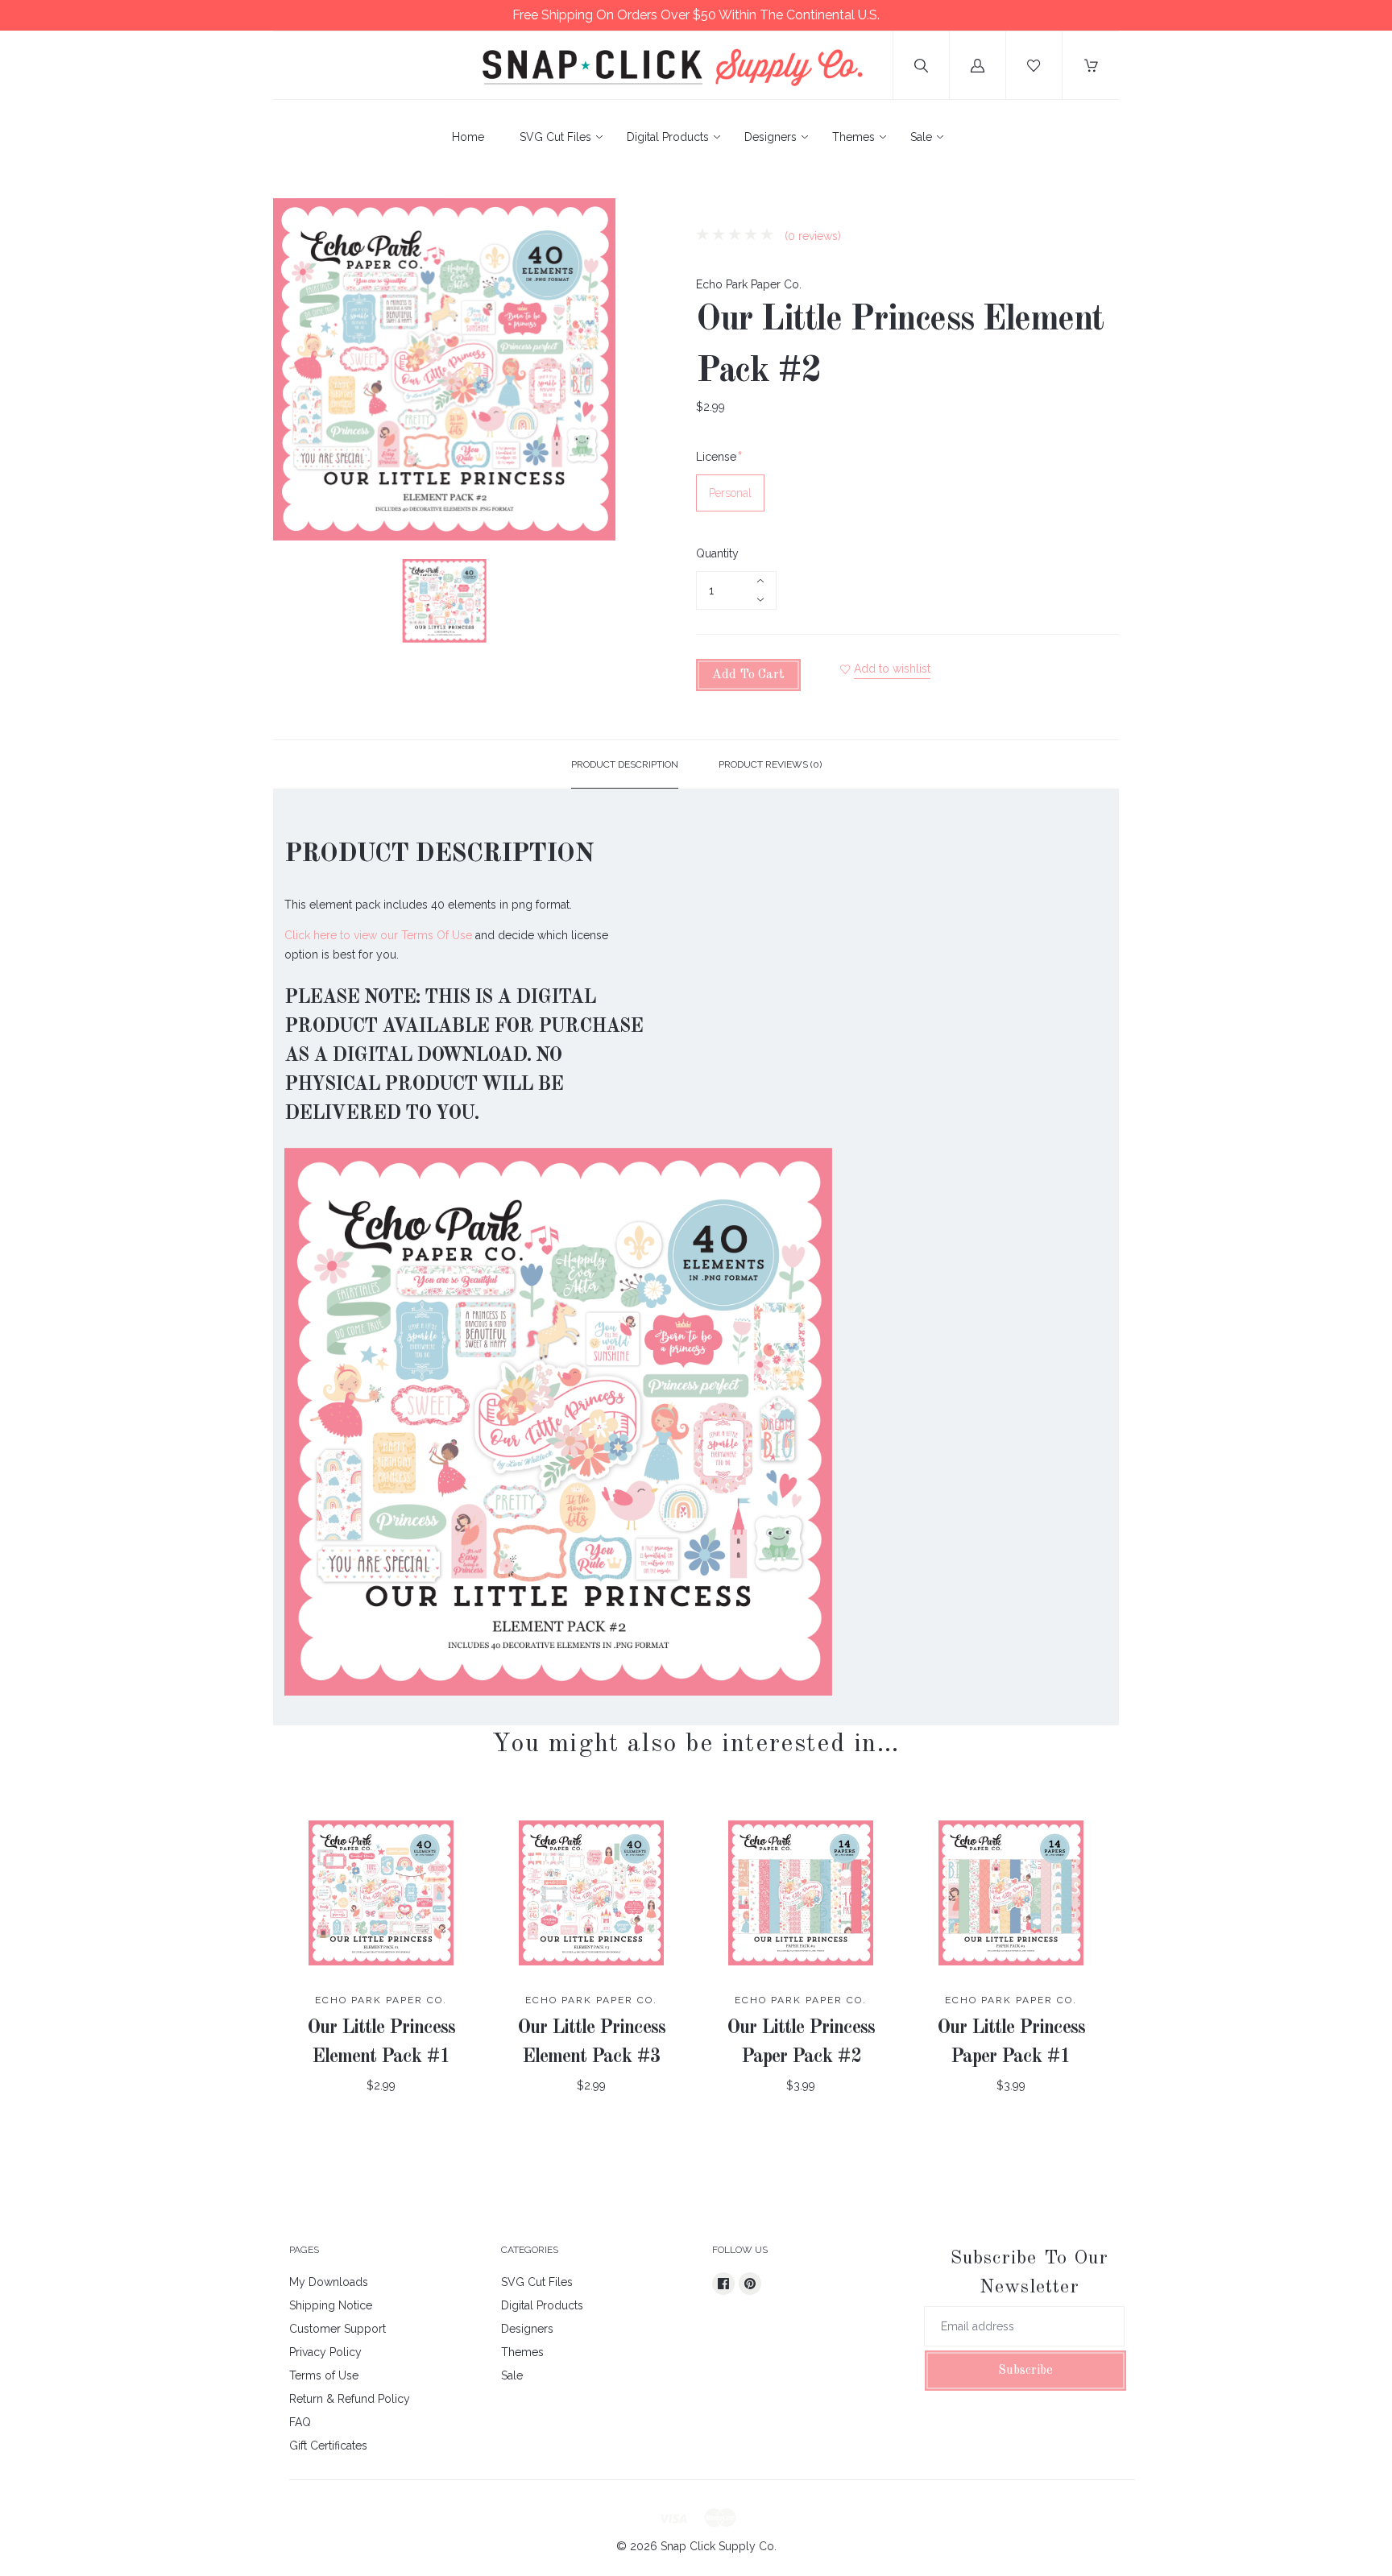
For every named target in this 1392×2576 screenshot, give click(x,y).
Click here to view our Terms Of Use (378, 935)
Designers (771, 137)
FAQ (300, 2422)
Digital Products (668, 137)
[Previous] (292, 603)
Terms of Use (324, 2375)
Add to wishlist (892, 669)
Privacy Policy (325, 2352)
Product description (625, 764)
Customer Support (338, 2329)
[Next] (596, 603)
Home (468, 137)
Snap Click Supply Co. (719, 2546)
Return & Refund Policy (350, 2399)
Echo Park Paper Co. (749, 284)
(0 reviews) (811, 236)
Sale (921, 137)
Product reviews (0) (770, 764)
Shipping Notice (331, 2305)
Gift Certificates (328, 2446)
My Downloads (329, 2282)
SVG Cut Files (555, 137)
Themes (853, 137)
